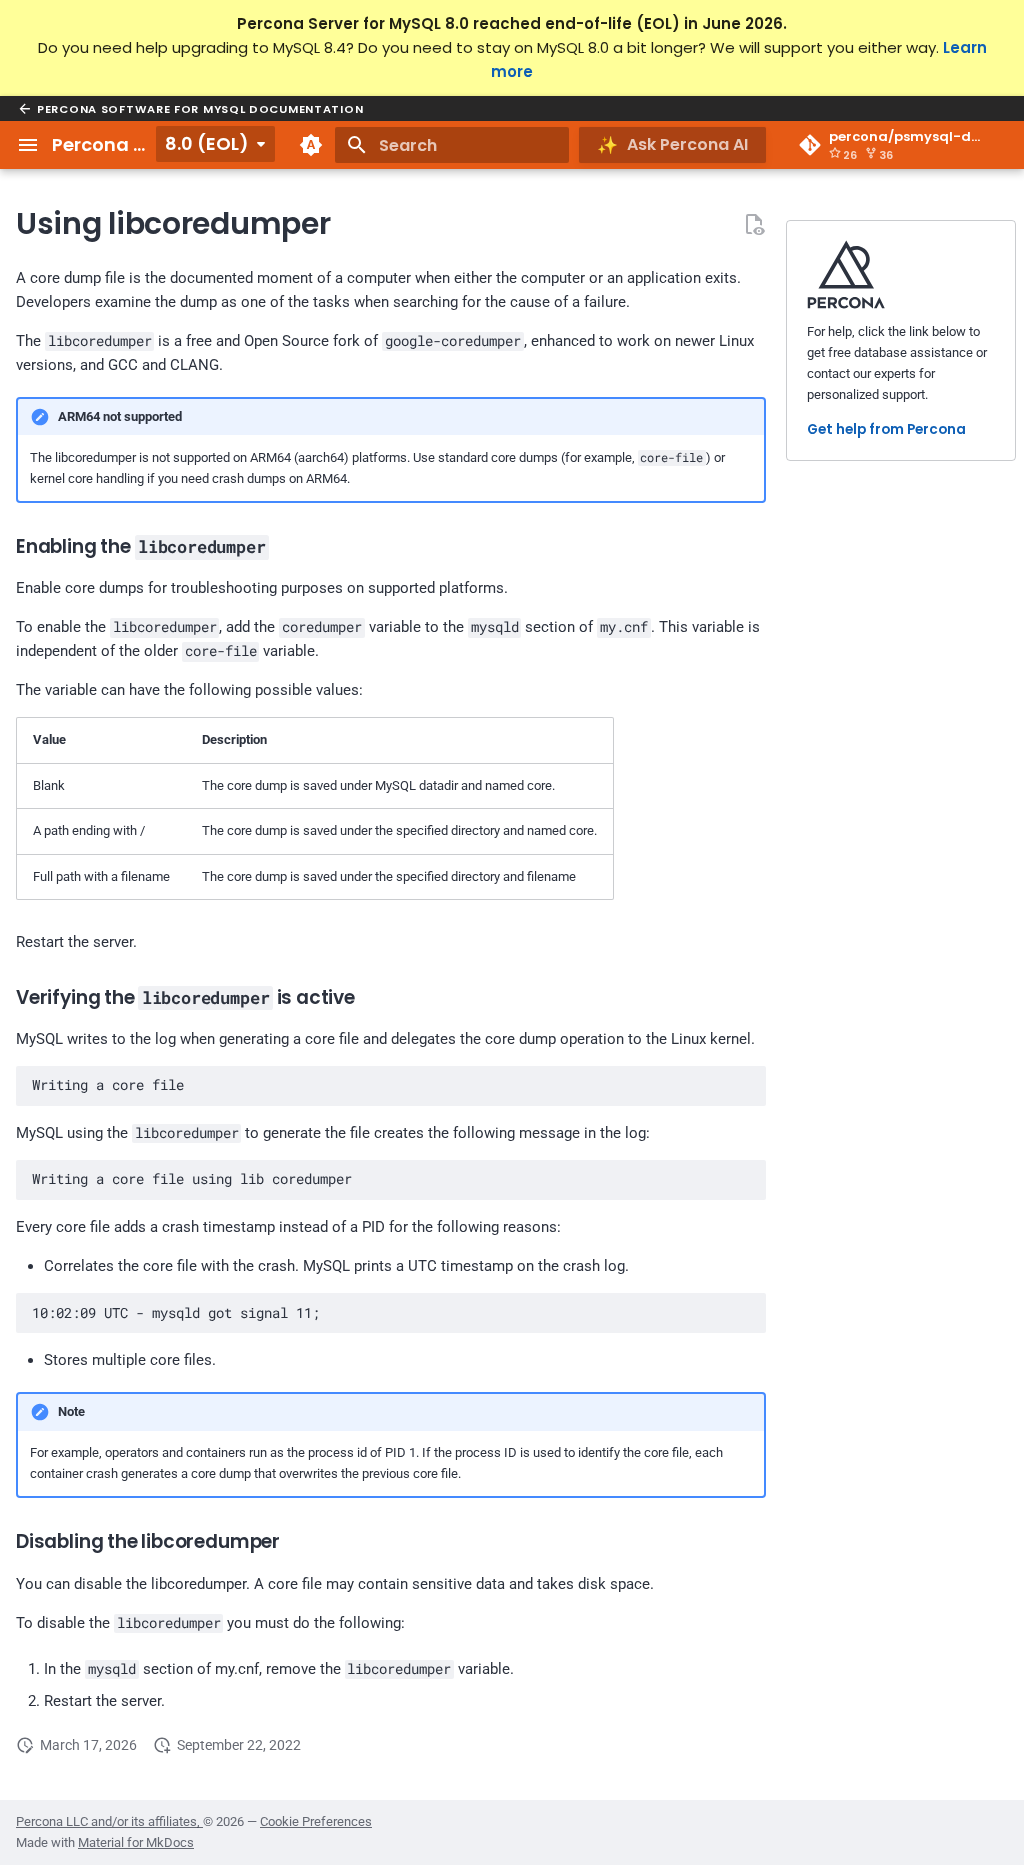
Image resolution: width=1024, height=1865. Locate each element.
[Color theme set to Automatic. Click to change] (311, 145)
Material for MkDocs (136, 1842)
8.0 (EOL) (207, 143)
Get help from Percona (886, 429)
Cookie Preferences (316, 1821)
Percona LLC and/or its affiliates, (109, 1821)
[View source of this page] (754, 224)
